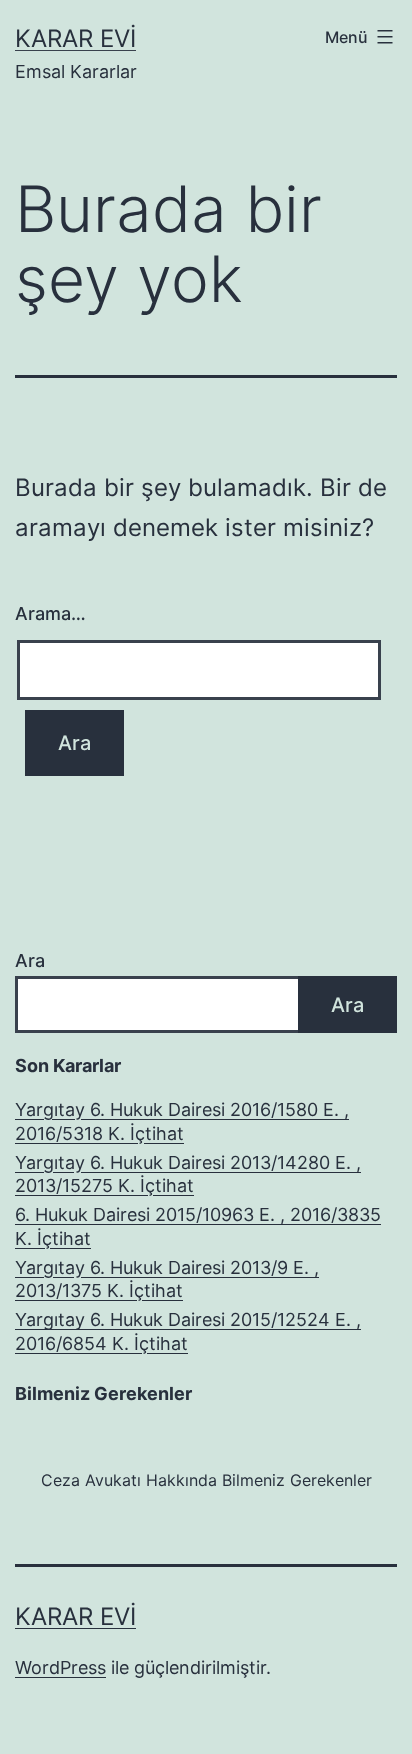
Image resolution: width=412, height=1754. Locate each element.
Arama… (50, 613)
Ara (30, 960)
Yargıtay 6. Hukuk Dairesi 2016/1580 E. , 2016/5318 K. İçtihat (182, 1121)
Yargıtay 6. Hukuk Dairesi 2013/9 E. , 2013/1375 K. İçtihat (167, 1279)
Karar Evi (75, 38)
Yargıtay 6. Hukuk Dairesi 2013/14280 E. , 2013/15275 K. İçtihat (188, 1174)
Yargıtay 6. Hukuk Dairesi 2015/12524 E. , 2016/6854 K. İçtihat (188, 1331)
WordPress (60, 1667)
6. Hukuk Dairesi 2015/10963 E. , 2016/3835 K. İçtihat (198, 1226)
